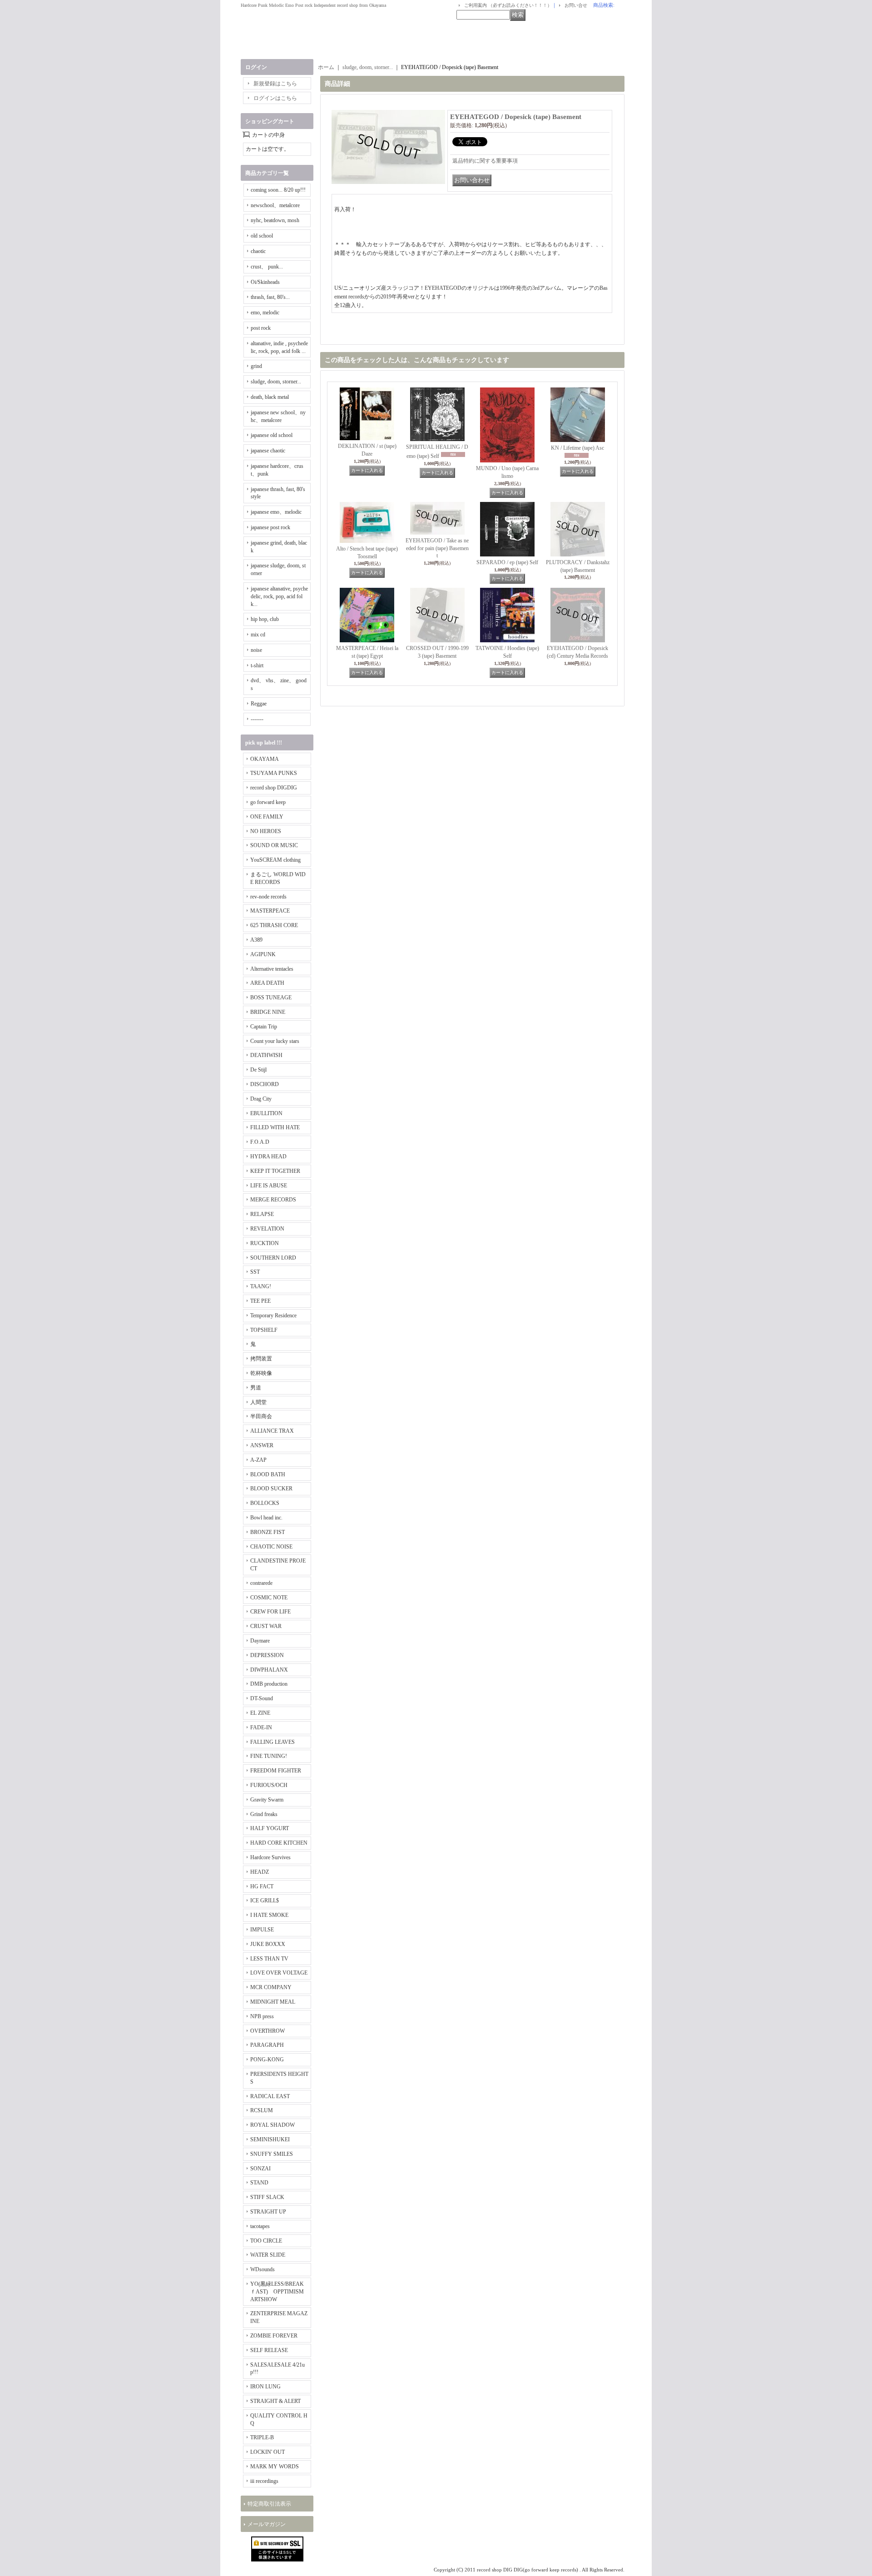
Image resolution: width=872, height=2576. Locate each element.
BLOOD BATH (268, 1474)
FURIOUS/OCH (269, 1785)
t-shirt (257, 665)
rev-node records (268, 897)
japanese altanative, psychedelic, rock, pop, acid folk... (279, 596)
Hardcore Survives (270, 1857)
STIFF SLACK (267, 2197)
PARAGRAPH (267, 2045)
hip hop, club (265, 619)
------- (257, 719)
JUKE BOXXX (268, 1944)
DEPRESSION (267, 1655)
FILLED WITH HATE (275, 1127)
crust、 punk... (267, 267)
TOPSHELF (264, 1330)
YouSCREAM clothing (275, 860)
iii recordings (264, 2481)
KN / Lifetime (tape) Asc (577, 448)
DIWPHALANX (269, 1670)
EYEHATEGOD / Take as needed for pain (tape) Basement (437, 548)
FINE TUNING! (269, 1756)
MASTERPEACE (270, 911)
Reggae (259, 704)
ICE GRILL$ (265, 1901)
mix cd (258, 635)
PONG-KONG (267, 2060)
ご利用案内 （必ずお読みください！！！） (508, 5)
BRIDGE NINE (268, 1012)
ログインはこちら (275, 98)
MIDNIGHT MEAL (273, 2002)
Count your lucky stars (275, 1041)
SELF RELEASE (269, 2350)
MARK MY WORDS (275, 2467)
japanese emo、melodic (276, 512)
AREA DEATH (267, 983)
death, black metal (270, 397)
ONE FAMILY (267, 817)
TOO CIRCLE (266, 2241)
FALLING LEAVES (272, 1742)
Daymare (260, 1641)
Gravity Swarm (267, 1800)
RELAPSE (262, 1214)
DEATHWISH (266, 1055)
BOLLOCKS (265, 1503)
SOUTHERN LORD (273, 1258)
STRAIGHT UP (268, 2212)
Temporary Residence (273, 1315)
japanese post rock (270, 527)
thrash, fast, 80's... (270, 297)
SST (255, 1272)
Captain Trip (264, 1027)
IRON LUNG (265, 2387)
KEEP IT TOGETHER (275, 1171)
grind (256, 366)
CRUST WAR (266, 1626)
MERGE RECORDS (273, 1200)
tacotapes (260, 2226)
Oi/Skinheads (265, 282)
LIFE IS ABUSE (269, 1186)
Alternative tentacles (272, 969)
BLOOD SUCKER (271, 1489)
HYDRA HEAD (268, 1156)
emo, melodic (265, 313)
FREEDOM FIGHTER (276, 1771)
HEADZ (260, 1872)
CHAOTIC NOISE (271, 1547)
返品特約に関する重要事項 (485, 161)
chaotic (258, 251)
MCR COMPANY (271, 1987)
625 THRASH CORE (274, 925)
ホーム (326, 67)
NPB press (262, 2016)
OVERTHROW (268, 2031)
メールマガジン (267, 2524)
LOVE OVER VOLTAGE (279, 1973)
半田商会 (261, 1416)
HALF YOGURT (270, 1828)
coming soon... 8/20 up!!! (278, 190)
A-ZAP (258, 1460)
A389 (256, 940)
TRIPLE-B (262, 2437)
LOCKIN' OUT (268, 2452)
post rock (261, 328)
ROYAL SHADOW (272, 2125)
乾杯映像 (261, 1373)
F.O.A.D (260, 1142)
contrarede (261, 1583)
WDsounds (263, 2269)
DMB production (269, 1684)
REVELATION (267, 1229)
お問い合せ (576, 5)
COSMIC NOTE (269, 1598)
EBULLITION (266, 1113)
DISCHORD (265, 1084)
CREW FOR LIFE (270, 1612)
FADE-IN (261, 1727)
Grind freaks (264, 1814)
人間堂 (258, 1402)
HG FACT (262, 1886)
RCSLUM (262, 2110)
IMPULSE (262, 1930)
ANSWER (262, 1445)
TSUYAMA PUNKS (274, 773)
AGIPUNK (263, 954)
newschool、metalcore (275, 205)
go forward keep (268, 802)
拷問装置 (261, 1359)
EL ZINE (260, 1713)
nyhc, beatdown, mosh (275, 220)
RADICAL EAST (270, 2096)
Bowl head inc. (266, 1518)
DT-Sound (262, 1698)
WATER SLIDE (268, 2255)
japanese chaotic (268, 451)
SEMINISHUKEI (270, 2139)
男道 (256, 1388)
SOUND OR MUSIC (274, 845)
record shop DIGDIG (274, 788)
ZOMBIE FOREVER (274, 2336)
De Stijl (258, 1070)
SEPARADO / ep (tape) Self (507, 562)
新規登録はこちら (275, 84)
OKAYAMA (265, 759)
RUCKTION (265, 1243)
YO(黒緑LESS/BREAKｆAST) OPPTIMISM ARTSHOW (277, 2292)
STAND (259, 2183)
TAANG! (261, 1286)
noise (256, 650)
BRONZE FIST (268, 1532)
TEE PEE (260, 1301)
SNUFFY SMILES (272, 2154)
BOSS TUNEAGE (271, 998)
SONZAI (260, 2169)
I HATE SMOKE (269, 1915)
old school (262, 236)
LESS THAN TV (269, 1959)
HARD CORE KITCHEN (279, 1843)
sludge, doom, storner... (276, 382)
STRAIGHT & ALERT (275, 2401)
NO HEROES (266, 831)
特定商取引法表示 (269, 2504)
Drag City (261, 1099)
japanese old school (272, 435)
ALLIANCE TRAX (272, 1431)
